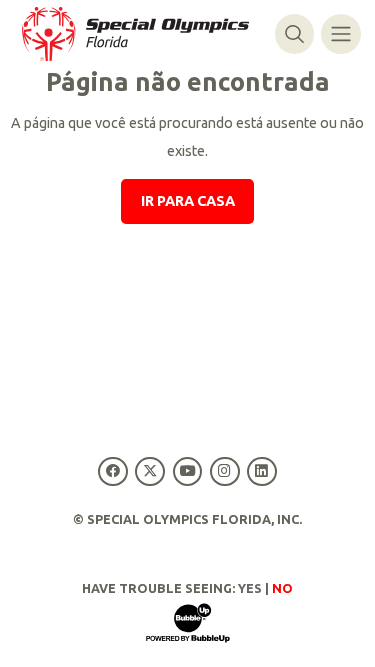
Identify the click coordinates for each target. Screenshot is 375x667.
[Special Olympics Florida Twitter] (150, 471)
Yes (250, 588)
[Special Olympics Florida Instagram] (224, 471)
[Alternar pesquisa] (294, 33)
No (282, 588)
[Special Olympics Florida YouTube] (187, 471)
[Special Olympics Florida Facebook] (113, 471)
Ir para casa (188, 201)
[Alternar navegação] (340, 33)
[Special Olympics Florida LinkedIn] (261, 471)
